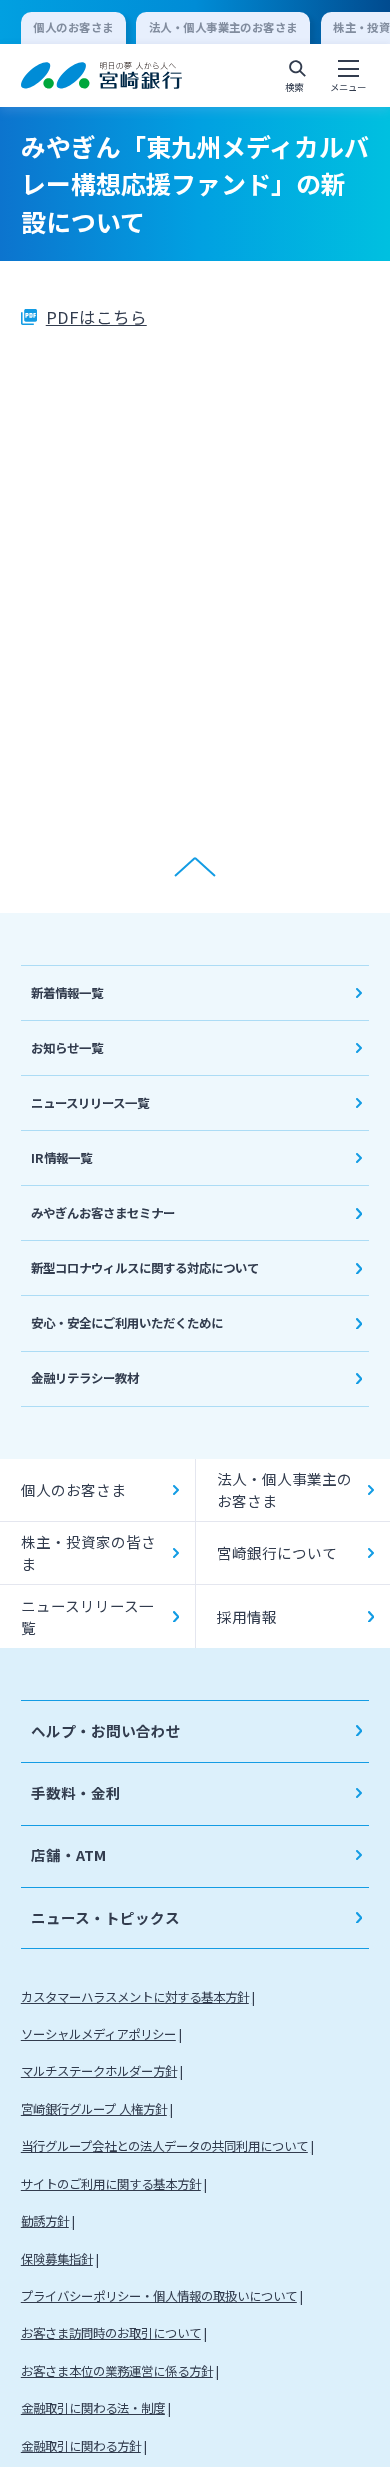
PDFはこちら (96, 317)
